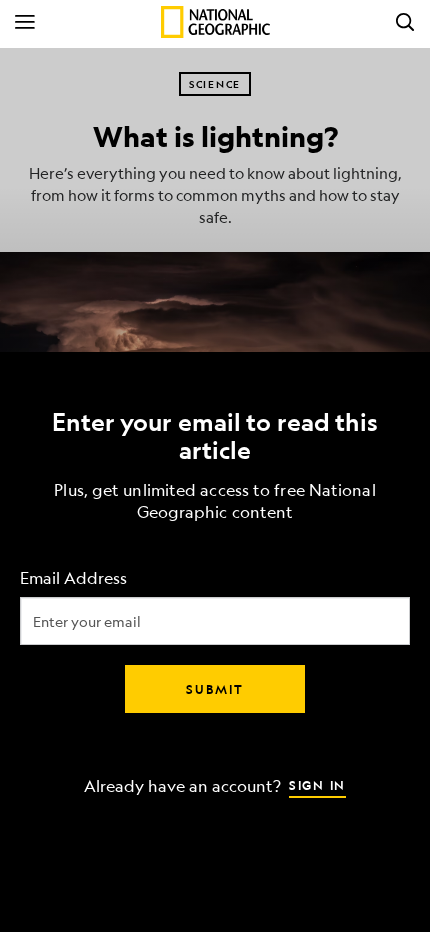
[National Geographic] (215, 22)
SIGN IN (317, 785)
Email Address (73, 578)
